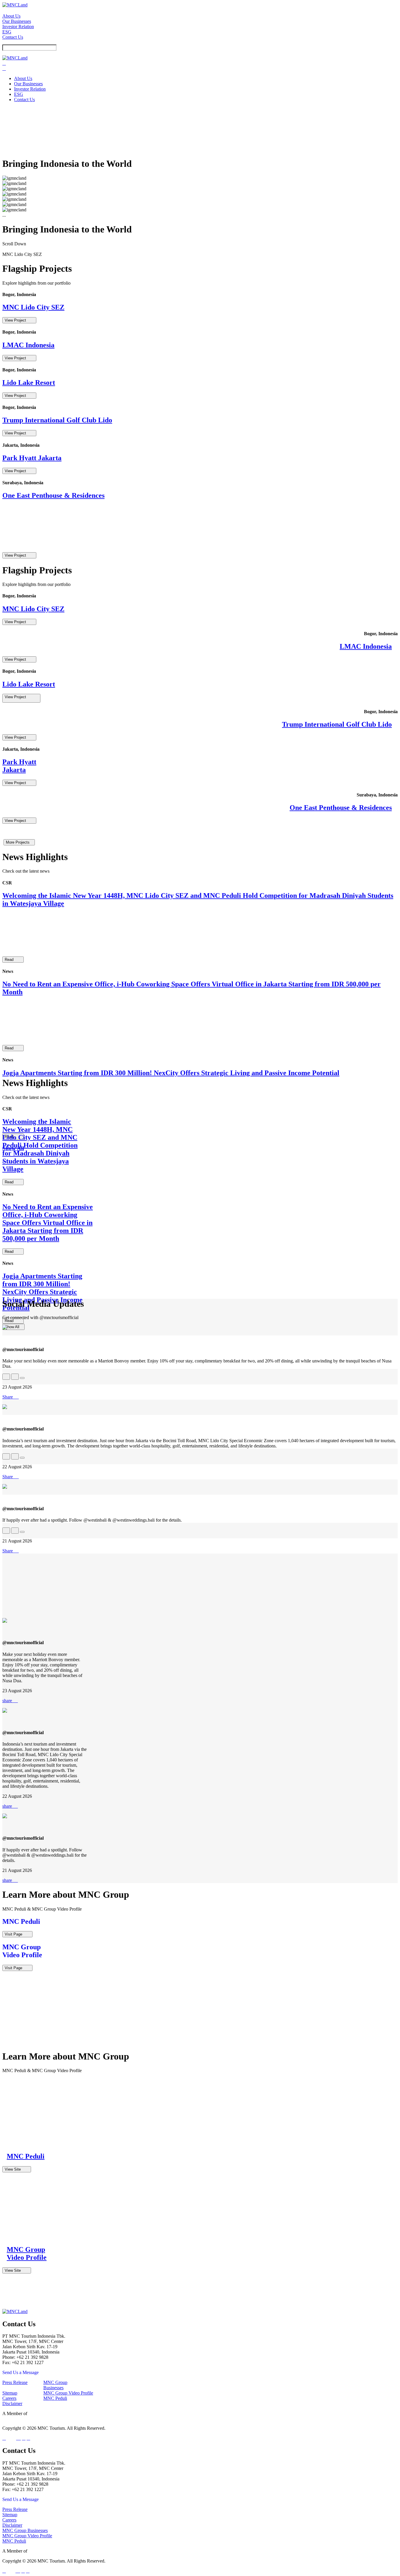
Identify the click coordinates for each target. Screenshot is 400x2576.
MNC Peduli (55, 2398)
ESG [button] (7, 32)
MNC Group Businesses (55, 2385)
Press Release (15, 2382)
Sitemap (10, 2393)
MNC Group (40, 2551)
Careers (9, 2398)
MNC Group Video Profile (68, 2393)
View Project (19, 320)
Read (13, 960)
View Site (17, 2169)
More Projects (19, 842)
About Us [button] (11, 16)
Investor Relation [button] (18, 27)
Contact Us (13, 37)
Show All (13, 1327)
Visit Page (17, 1934)
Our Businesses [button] (17, 21)
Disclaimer (12, 2403)
